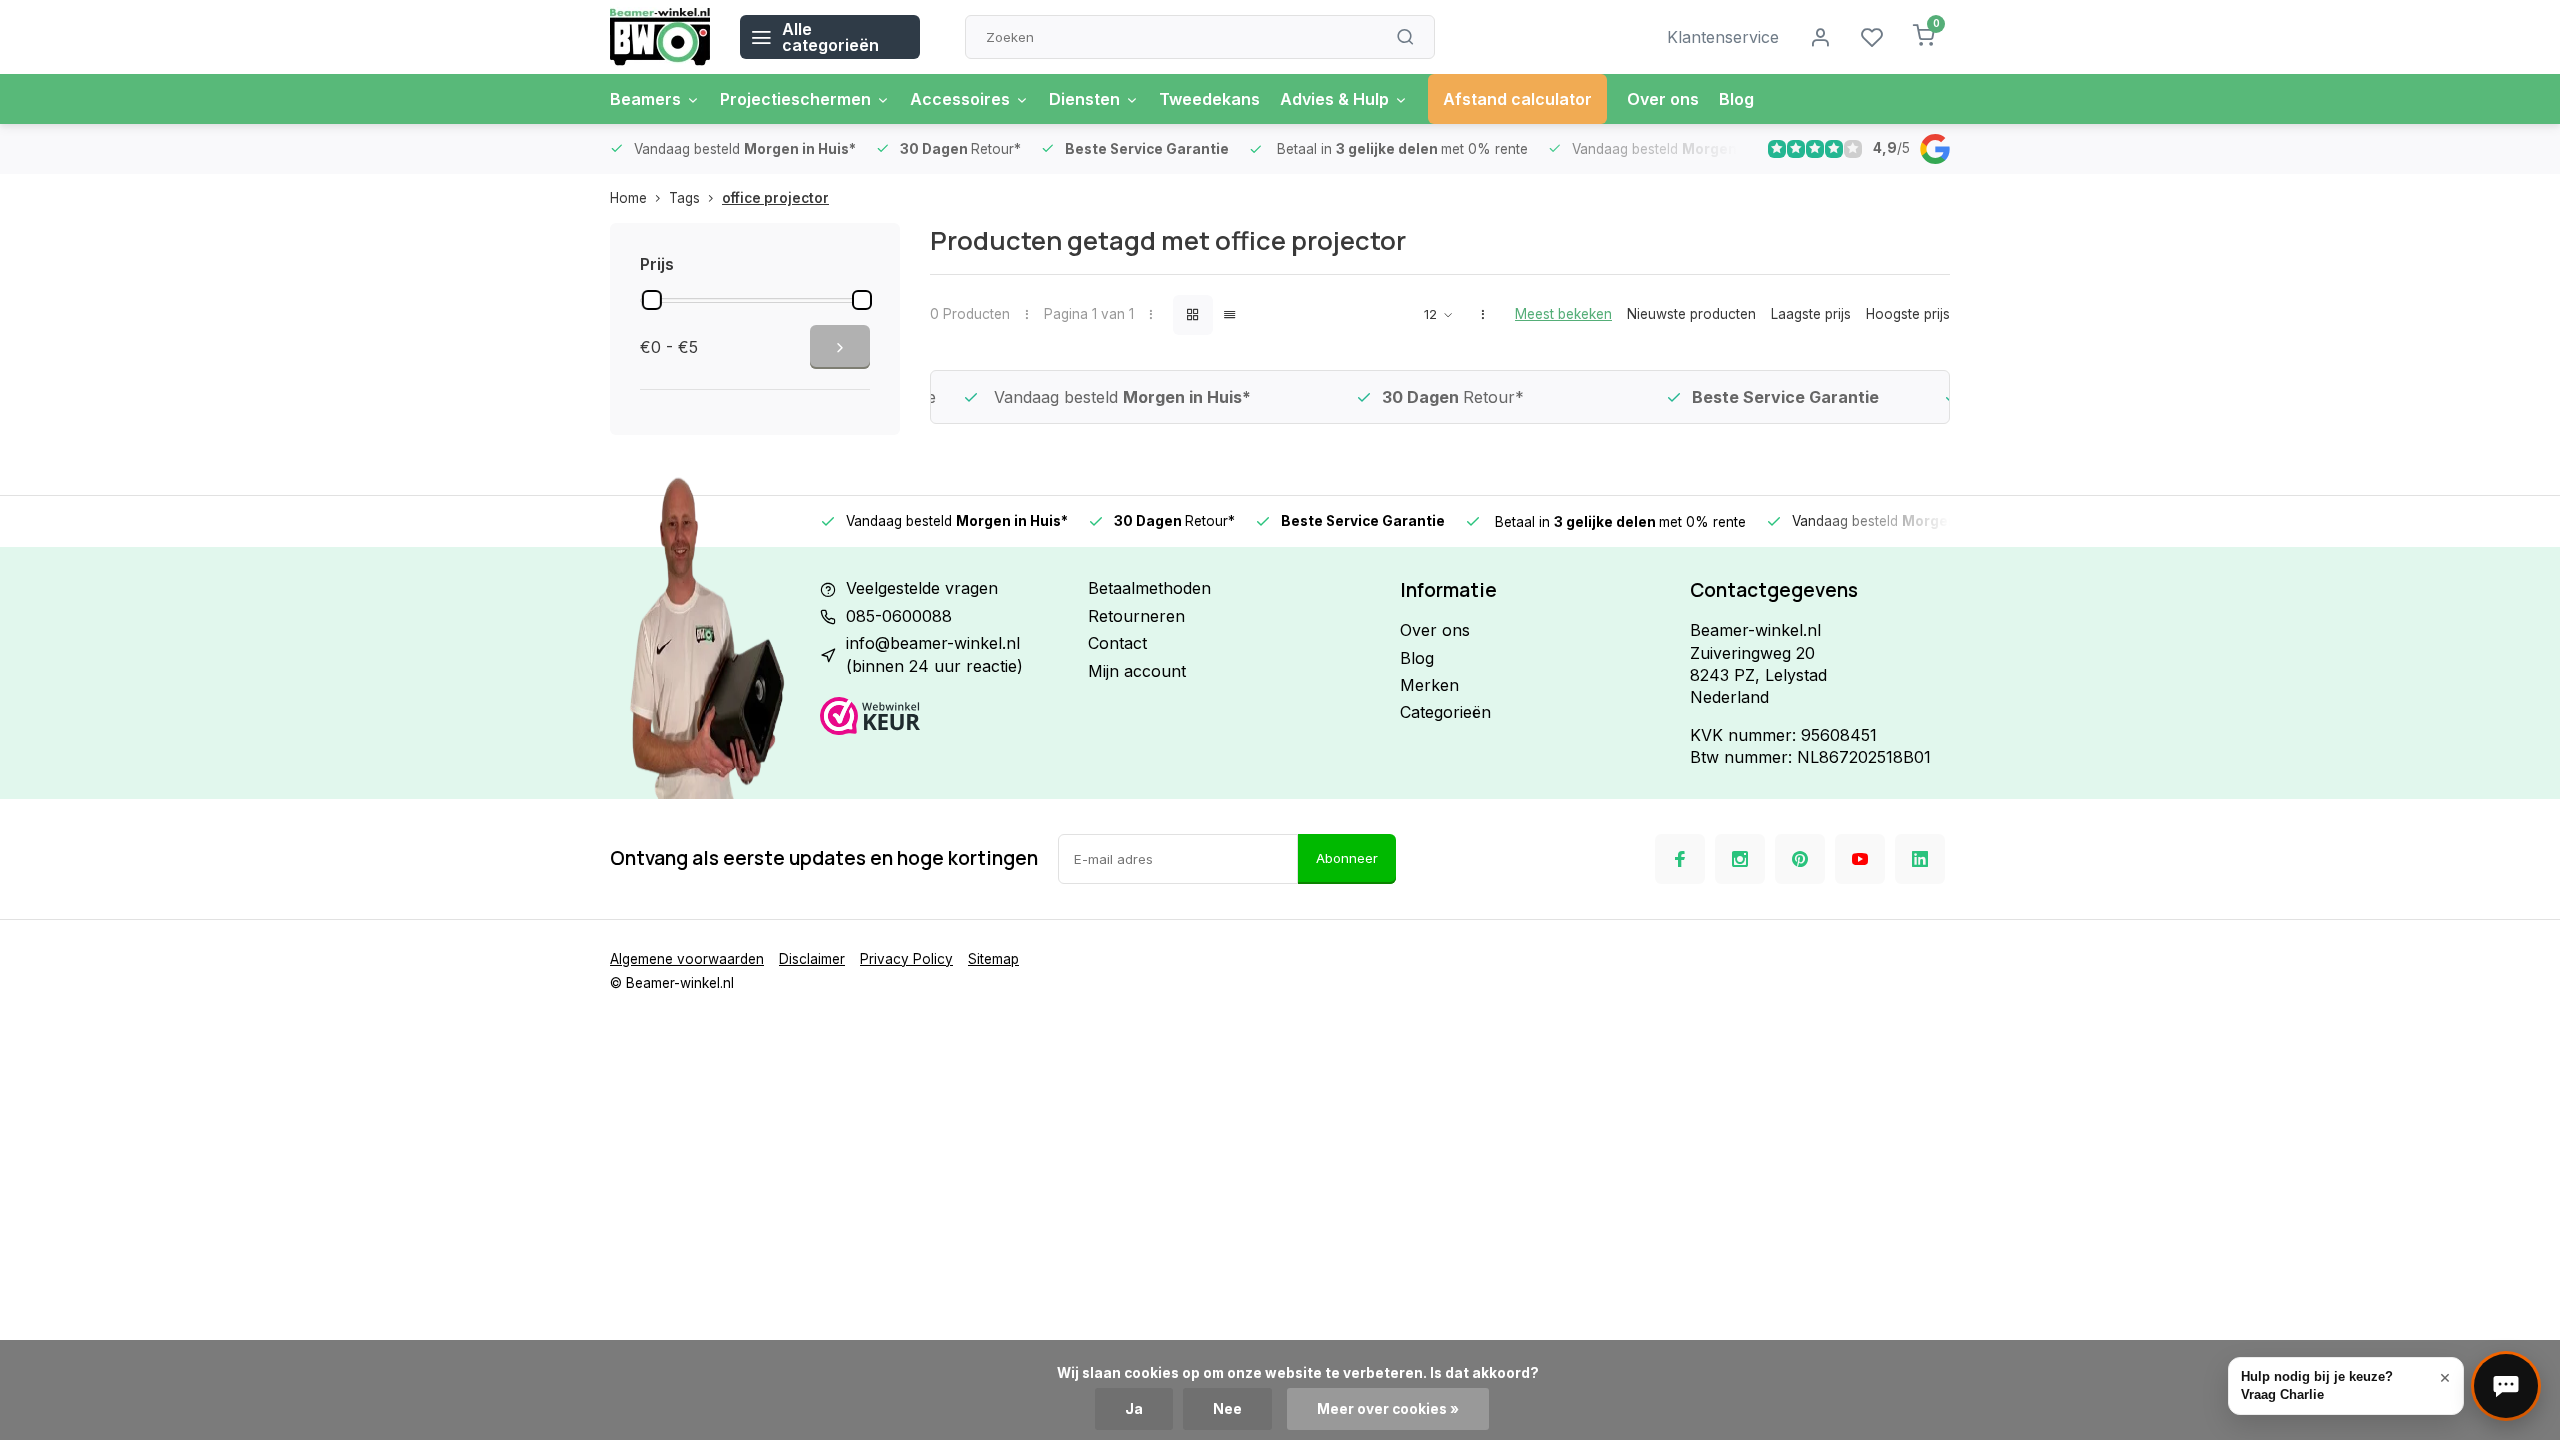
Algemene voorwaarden (687, 959)
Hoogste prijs (1908, 314)
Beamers (645, 99)
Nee (1227, 1409)
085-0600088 (899, 616)
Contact (1117, 643)
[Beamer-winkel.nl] (660, 37)
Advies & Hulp (1334, 99)
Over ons (1663, 99)
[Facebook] (1680, 859)
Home (628, 198)
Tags (684, 198)
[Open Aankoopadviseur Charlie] (2506, 1386)
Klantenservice (1723, 37)
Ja (1134, 1409)
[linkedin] (1920, 859)
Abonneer (1347, 858)
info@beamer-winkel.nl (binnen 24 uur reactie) (934, 654)
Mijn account (1137, 671)
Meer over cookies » (1388, 1409)
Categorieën (1445, 712)
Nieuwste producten (1691, 314)
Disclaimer (812, 959)
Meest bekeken (1563, 314)
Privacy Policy (906, 959)
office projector (775, 198)
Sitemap (993, 959)
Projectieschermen (795, 99)
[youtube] (1860, 859)
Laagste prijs (1811, 314)
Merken (1429, 685)
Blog (1736, 99)
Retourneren (1136, 616)
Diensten (1084, 99)
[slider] (652, 300)
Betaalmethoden (1149, 588)
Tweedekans (1209, 99)
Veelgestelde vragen (922, 588)
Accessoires (960, 99)
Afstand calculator (1517, 99)
